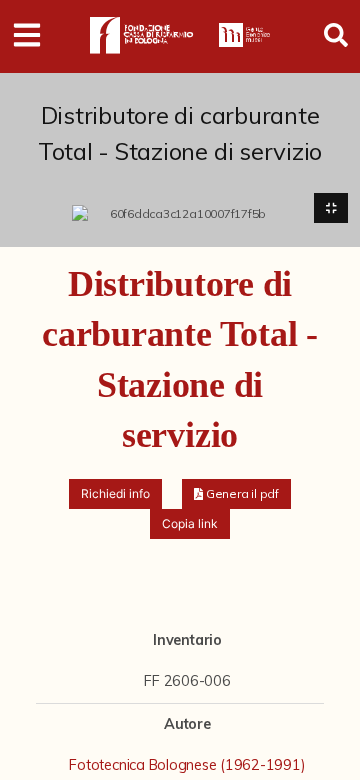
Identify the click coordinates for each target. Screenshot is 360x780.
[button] (236, 494)
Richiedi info (115, 493)
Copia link (190, 523)
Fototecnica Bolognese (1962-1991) (187, 765)
